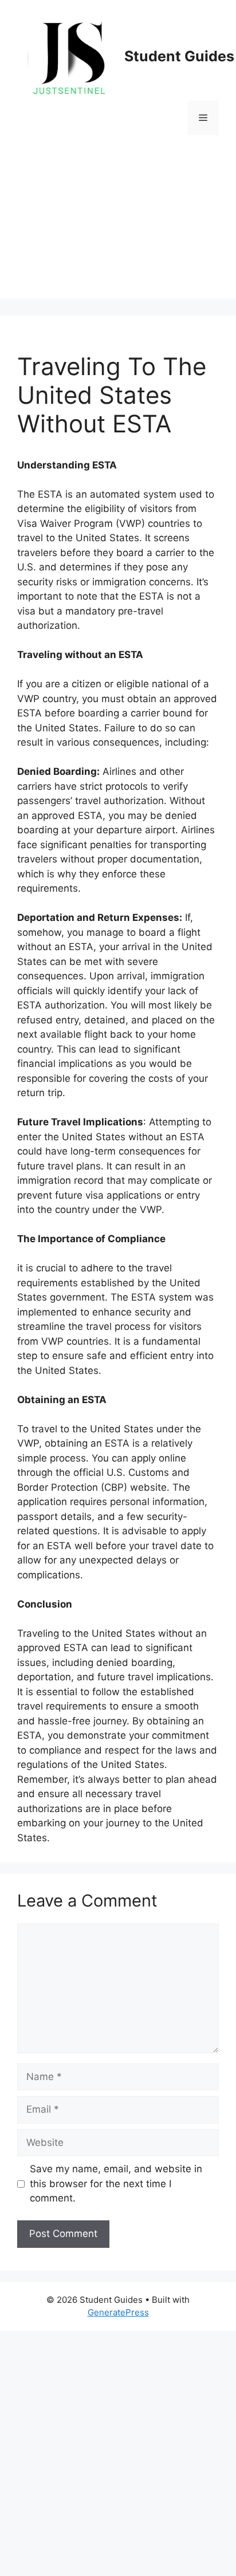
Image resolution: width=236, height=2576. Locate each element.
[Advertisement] (118, 225)
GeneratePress (118, 2312)
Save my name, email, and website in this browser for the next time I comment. (116, 2183)
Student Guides (179, 56)
